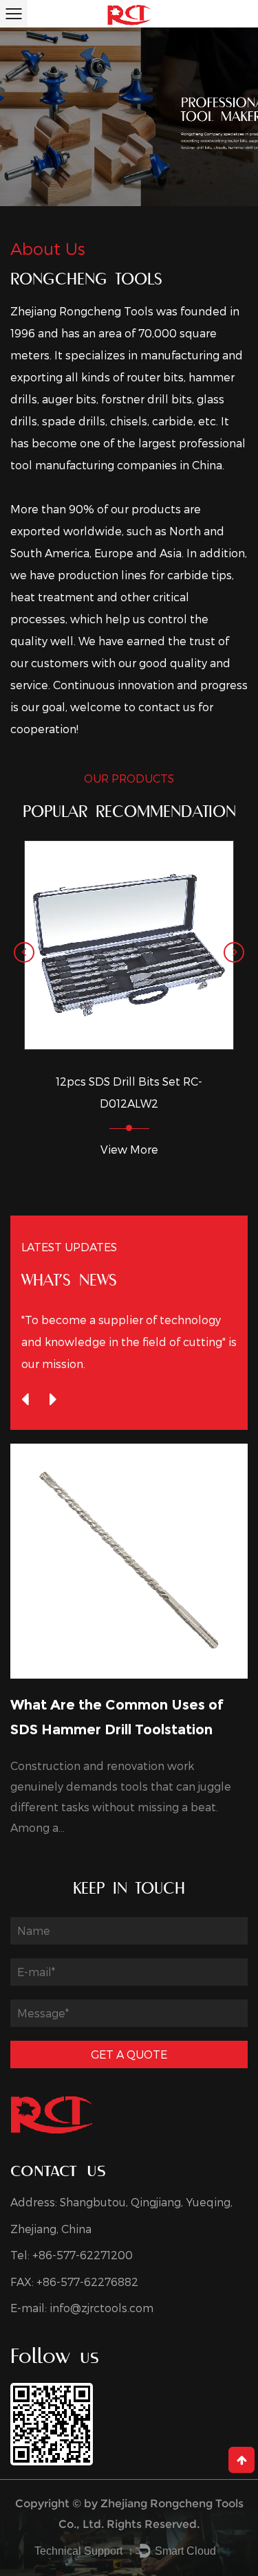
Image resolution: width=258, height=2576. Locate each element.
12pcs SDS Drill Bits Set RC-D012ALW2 (129, 1092)
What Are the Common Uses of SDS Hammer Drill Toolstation (117, 1717)
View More (129, 1149)
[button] (24, 952)
